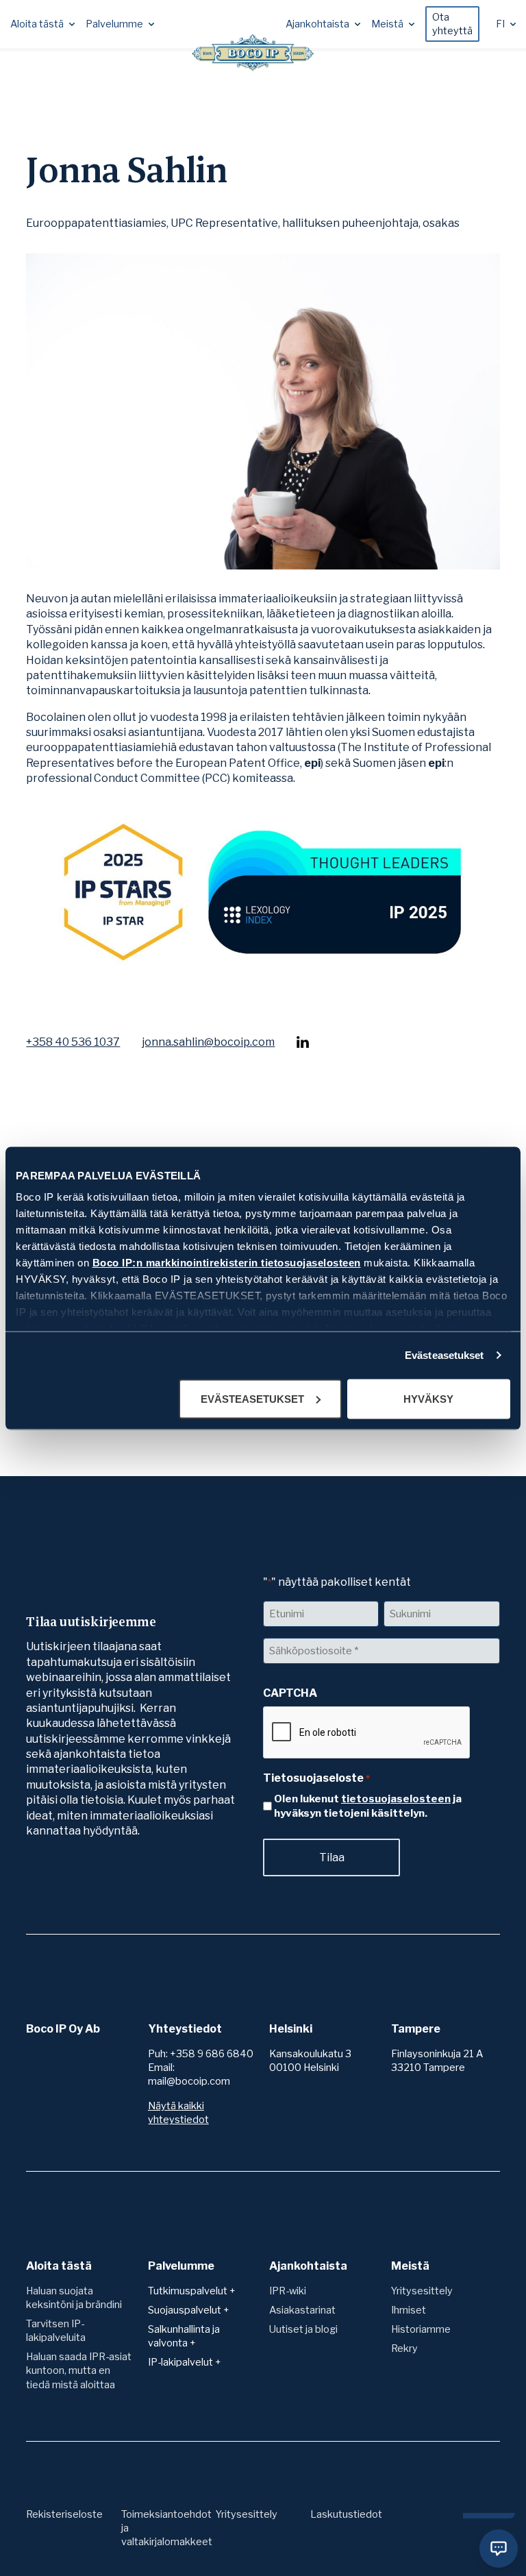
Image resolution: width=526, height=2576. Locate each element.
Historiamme (421, 2329)
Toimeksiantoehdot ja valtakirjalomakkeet (167, 2528)
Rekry (404, 2348)
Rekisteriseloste (64, 2514)
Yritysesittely (422, 2291)
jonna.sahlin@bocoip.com (208, 1042)
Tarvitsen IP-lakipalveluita (56, 2331)
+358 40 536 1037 (73, 1042)
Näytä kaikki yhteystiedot (178, 2113)
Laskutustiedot (346, 2514)
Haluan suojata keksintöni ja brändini (74, 2298)
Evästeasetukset (444, 1355)
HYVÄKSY (428, 1398)
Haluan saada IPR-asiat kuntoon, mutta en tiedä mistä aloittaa (79, 2370)
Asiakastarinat (302, 2310)
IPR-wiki (288, 2291)
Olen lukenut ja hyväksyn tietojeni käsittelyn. (368, 1806)
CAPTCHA (290, 1693)
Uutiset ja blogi (303, 2329)
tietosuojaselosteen (396, 1799)
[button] (42, 24)
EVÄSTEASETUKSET (252, 1398)
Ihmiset (409, 2310)
